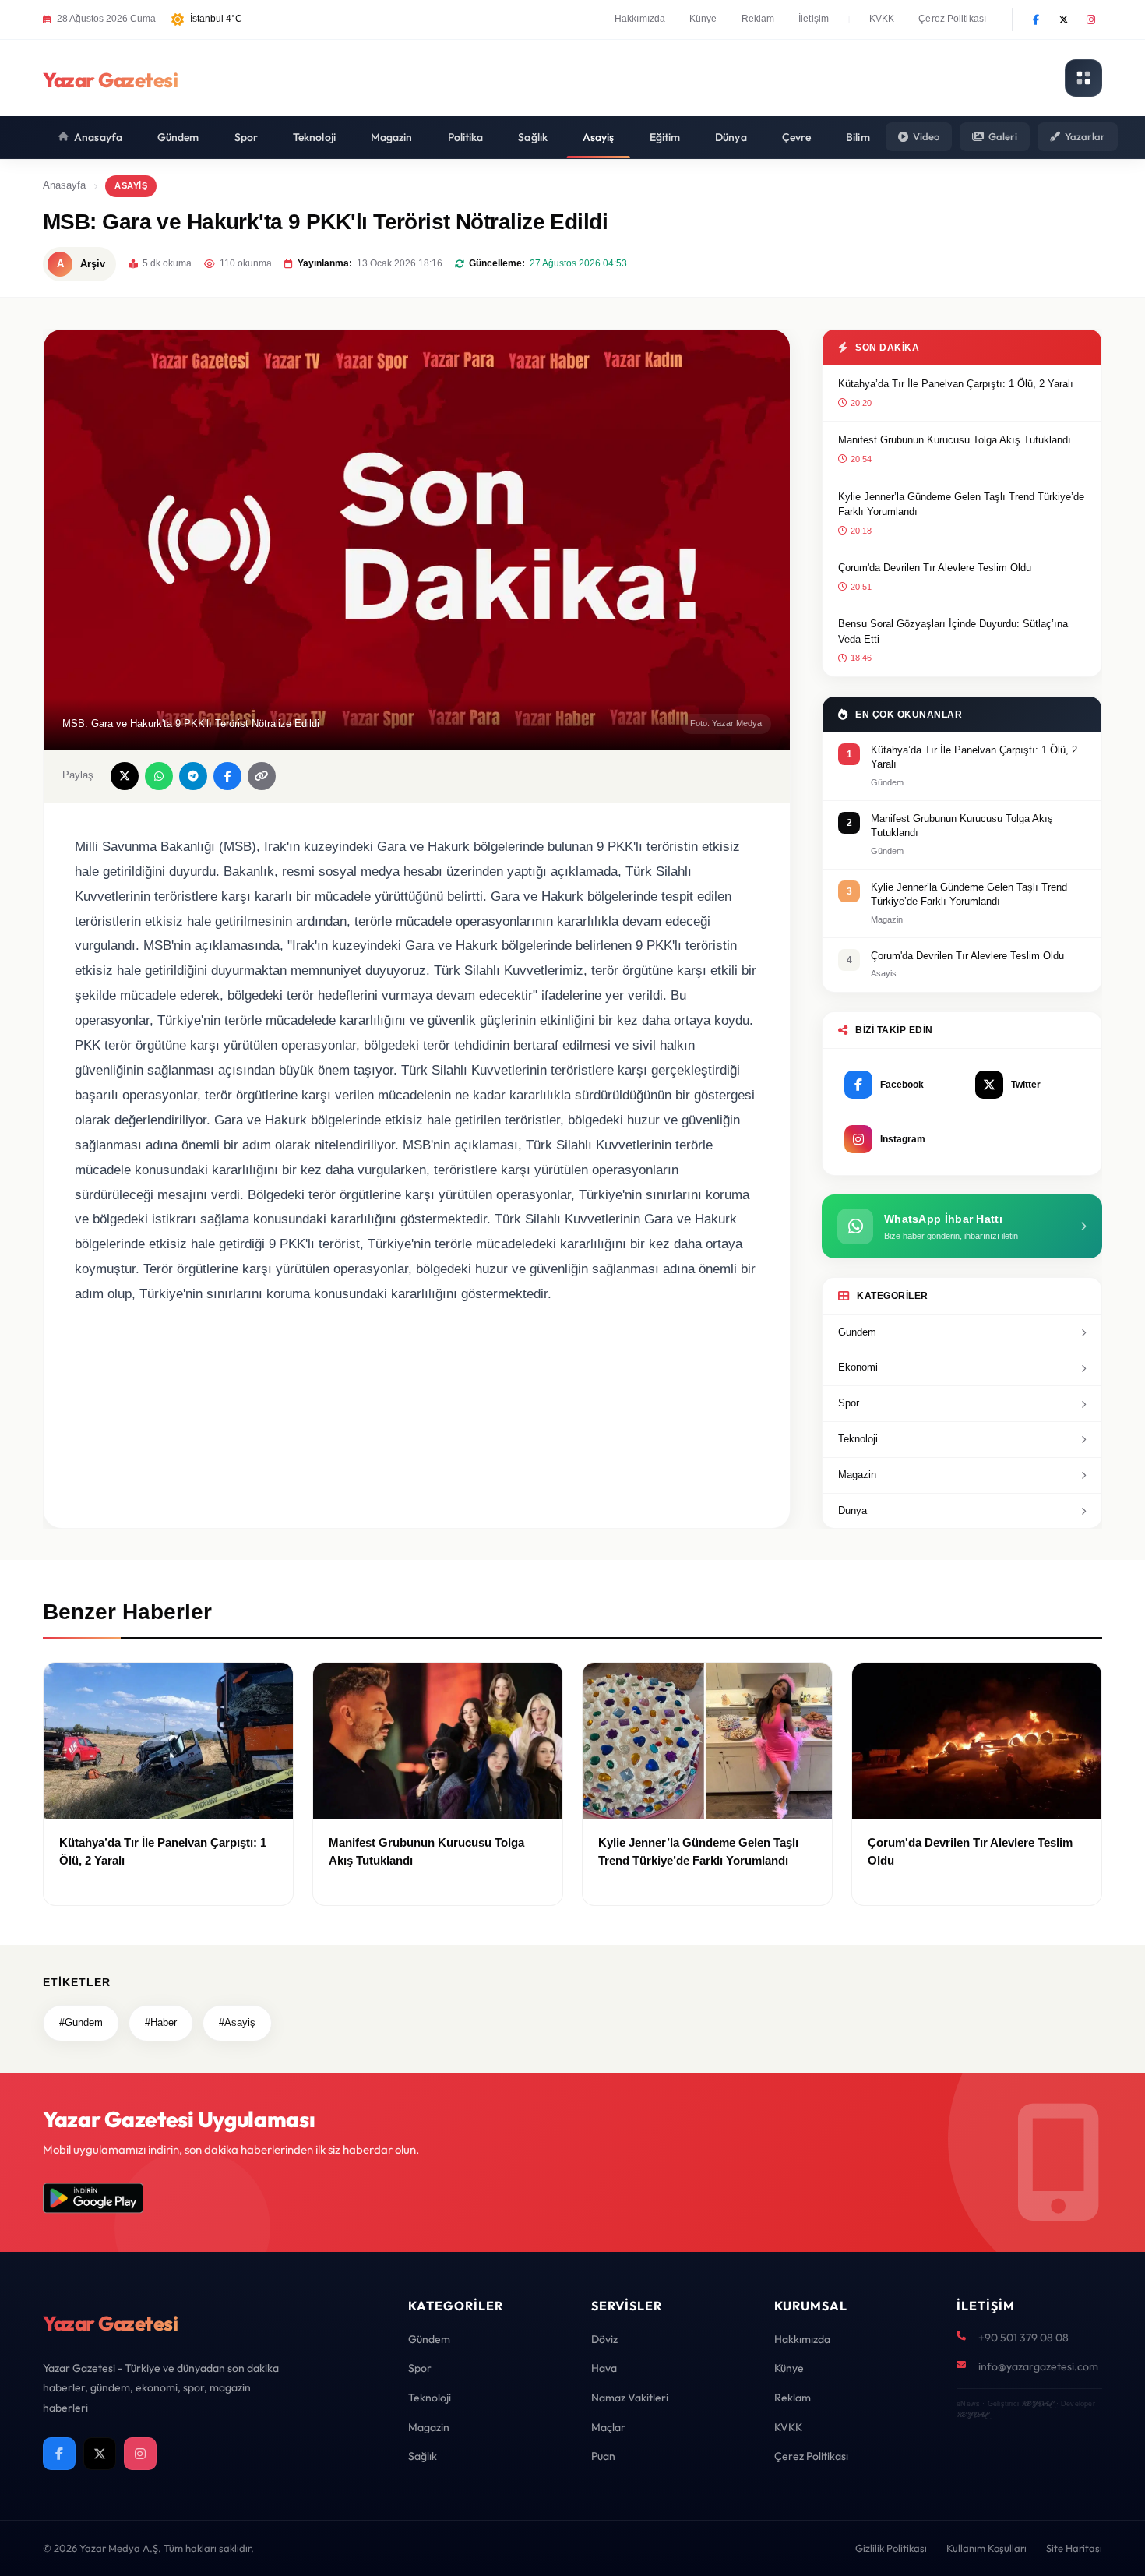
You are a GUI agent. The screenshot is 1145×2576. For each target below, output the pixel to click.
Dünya (731, 137)
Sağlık (533, 137)
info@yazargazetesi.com (1038, 2366)
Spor (246, 137)
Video (926, 136)
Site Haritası (1074, 2548)
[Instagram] (1090, 19)
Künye (703, 19)
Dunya (853, 1510)
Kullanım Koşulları (986, 2548)
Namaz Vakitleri (630, 2398)
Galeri (1003, 136)
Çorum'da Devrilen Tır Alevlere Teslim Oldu (935, 568)
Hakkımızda (640, 19)
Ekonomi (858, 1367)
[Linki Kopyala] (262, 776)
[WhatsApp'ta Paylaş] (159, 776)
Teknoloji (314, 137)
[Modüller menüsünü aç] (1083, 78)
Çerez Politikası (952, 19)
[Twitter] (1063, 19)
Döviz (604, 2339)
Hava (604, 2368)
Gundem (857, 1332)
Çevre (797, 137)
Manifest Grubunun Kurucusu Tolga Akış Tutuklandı (955, 440)
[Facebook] (1036, 19)
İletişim (814, 19)
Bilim (858, 137)
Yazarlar (1085, 136)
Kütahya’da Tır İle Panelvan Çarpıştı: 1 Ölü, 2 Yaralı (956, 384)
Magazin (392, 137)
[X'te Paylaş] (125, 776)
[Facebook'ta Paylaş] (227, 776)
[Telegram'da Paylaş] (193, 776)
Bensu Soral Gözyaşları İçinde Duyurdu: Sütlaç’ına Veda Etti (953, 632)
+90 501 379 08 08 (1023, 2338)
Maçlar (608, 2427)
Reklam (758, 19)
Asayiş (599, 137)
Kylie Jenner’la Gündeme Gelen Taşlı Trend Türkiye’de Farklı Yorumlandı (961, 505)
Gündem (178, 137)
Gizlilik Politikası (891, 2548)
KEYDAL (1037, 2403)
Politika (466, 137)
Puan (603, 2456)
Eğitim (665, 137)
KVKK (882, 19)
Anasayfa (98, 137)
